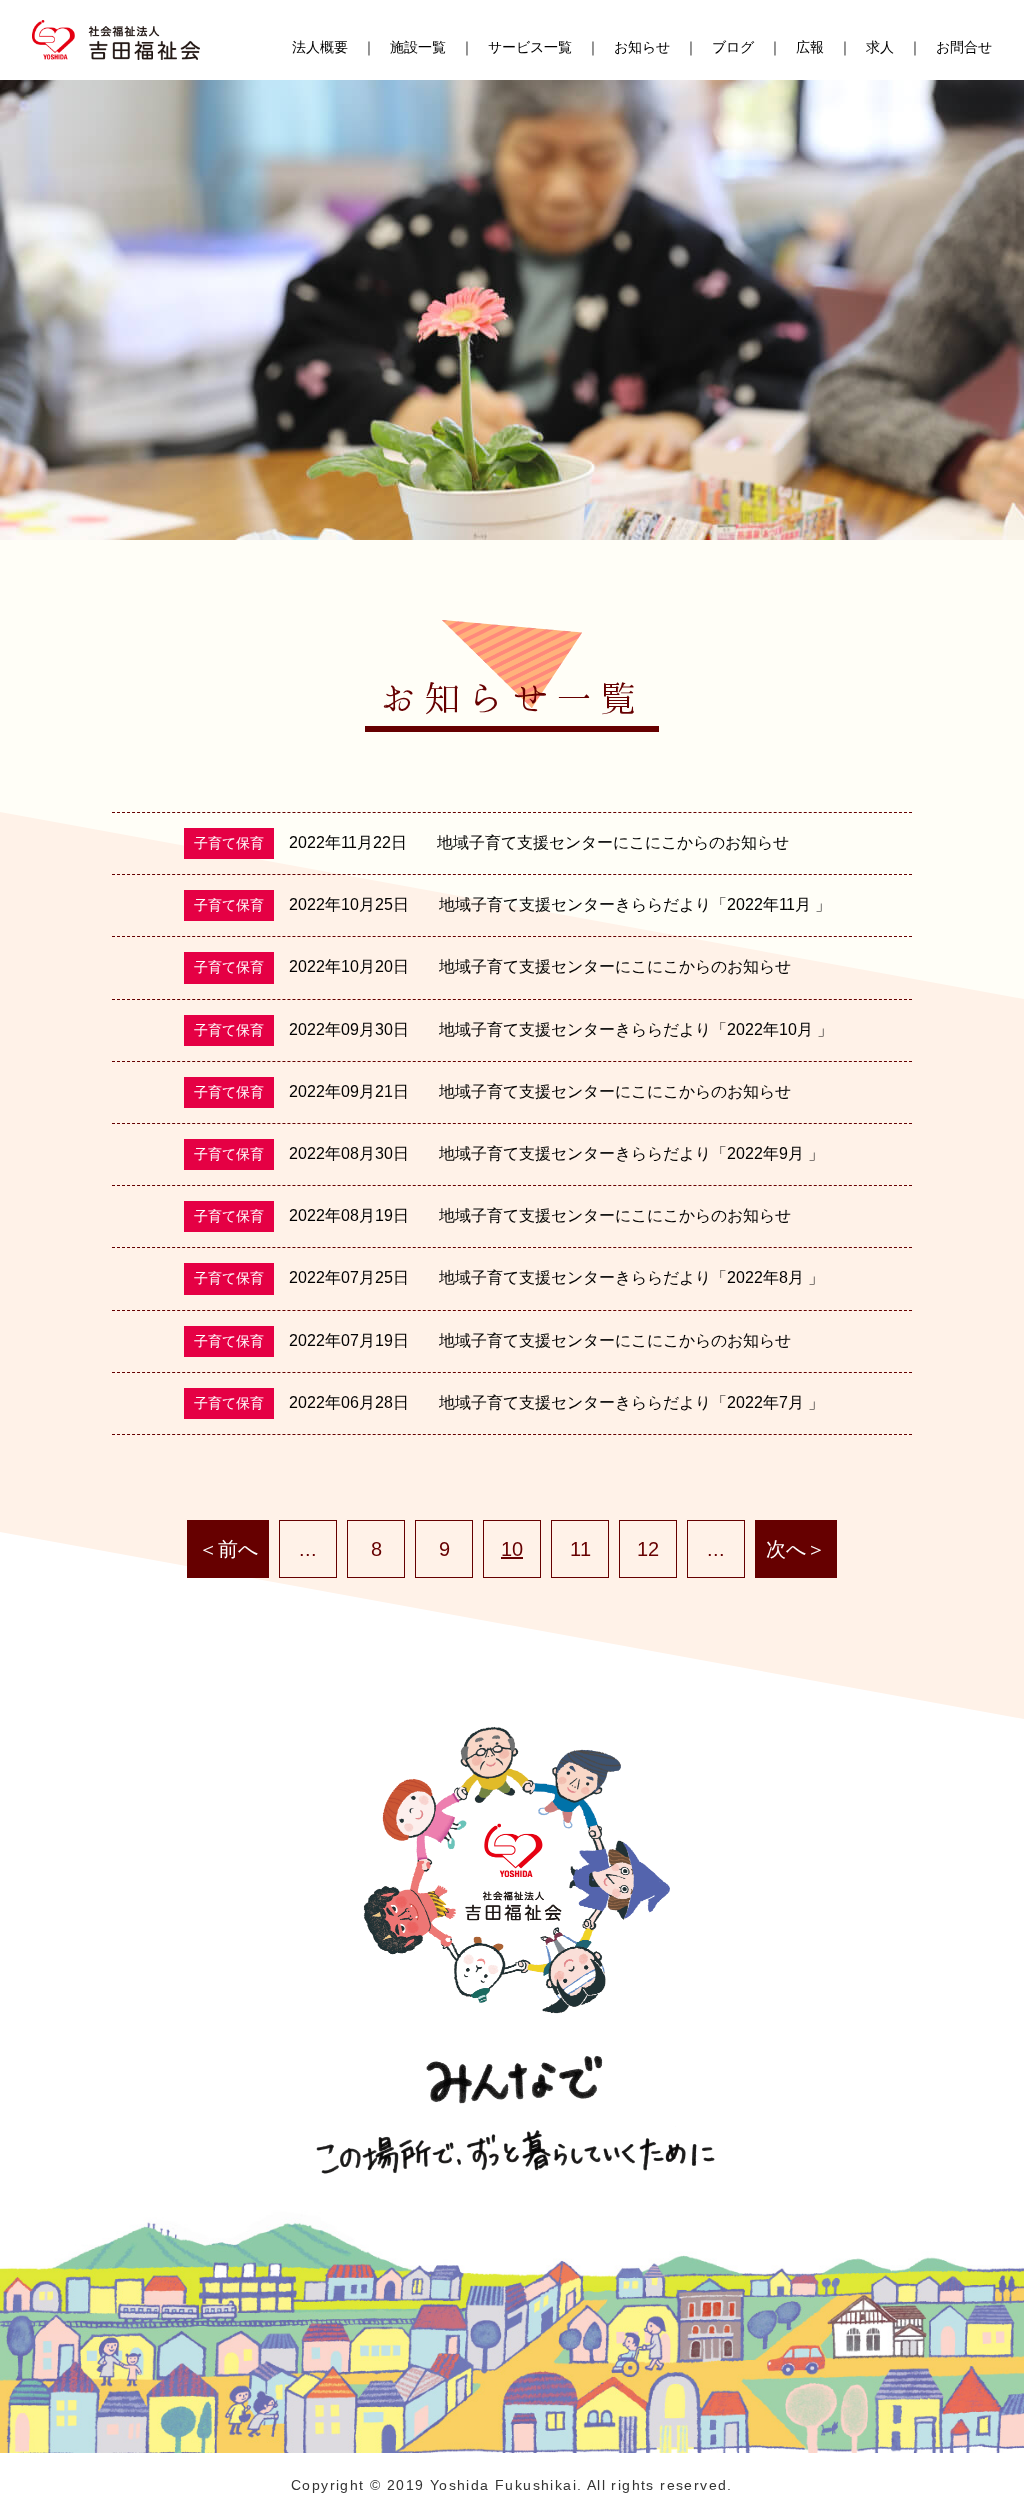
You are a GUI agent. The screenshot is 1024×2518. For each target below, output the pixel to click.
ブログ (733, 47)
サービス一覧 (530, 47)
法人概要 (320, 47)
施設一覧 (418, 47)
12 (648, 1549)
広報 (810, 47)
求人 (880, 47)
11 (580, 1549)
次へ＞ (796, 1549)
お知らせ (642, 47)
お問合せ (964, 47)
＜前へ (228, 1549)
